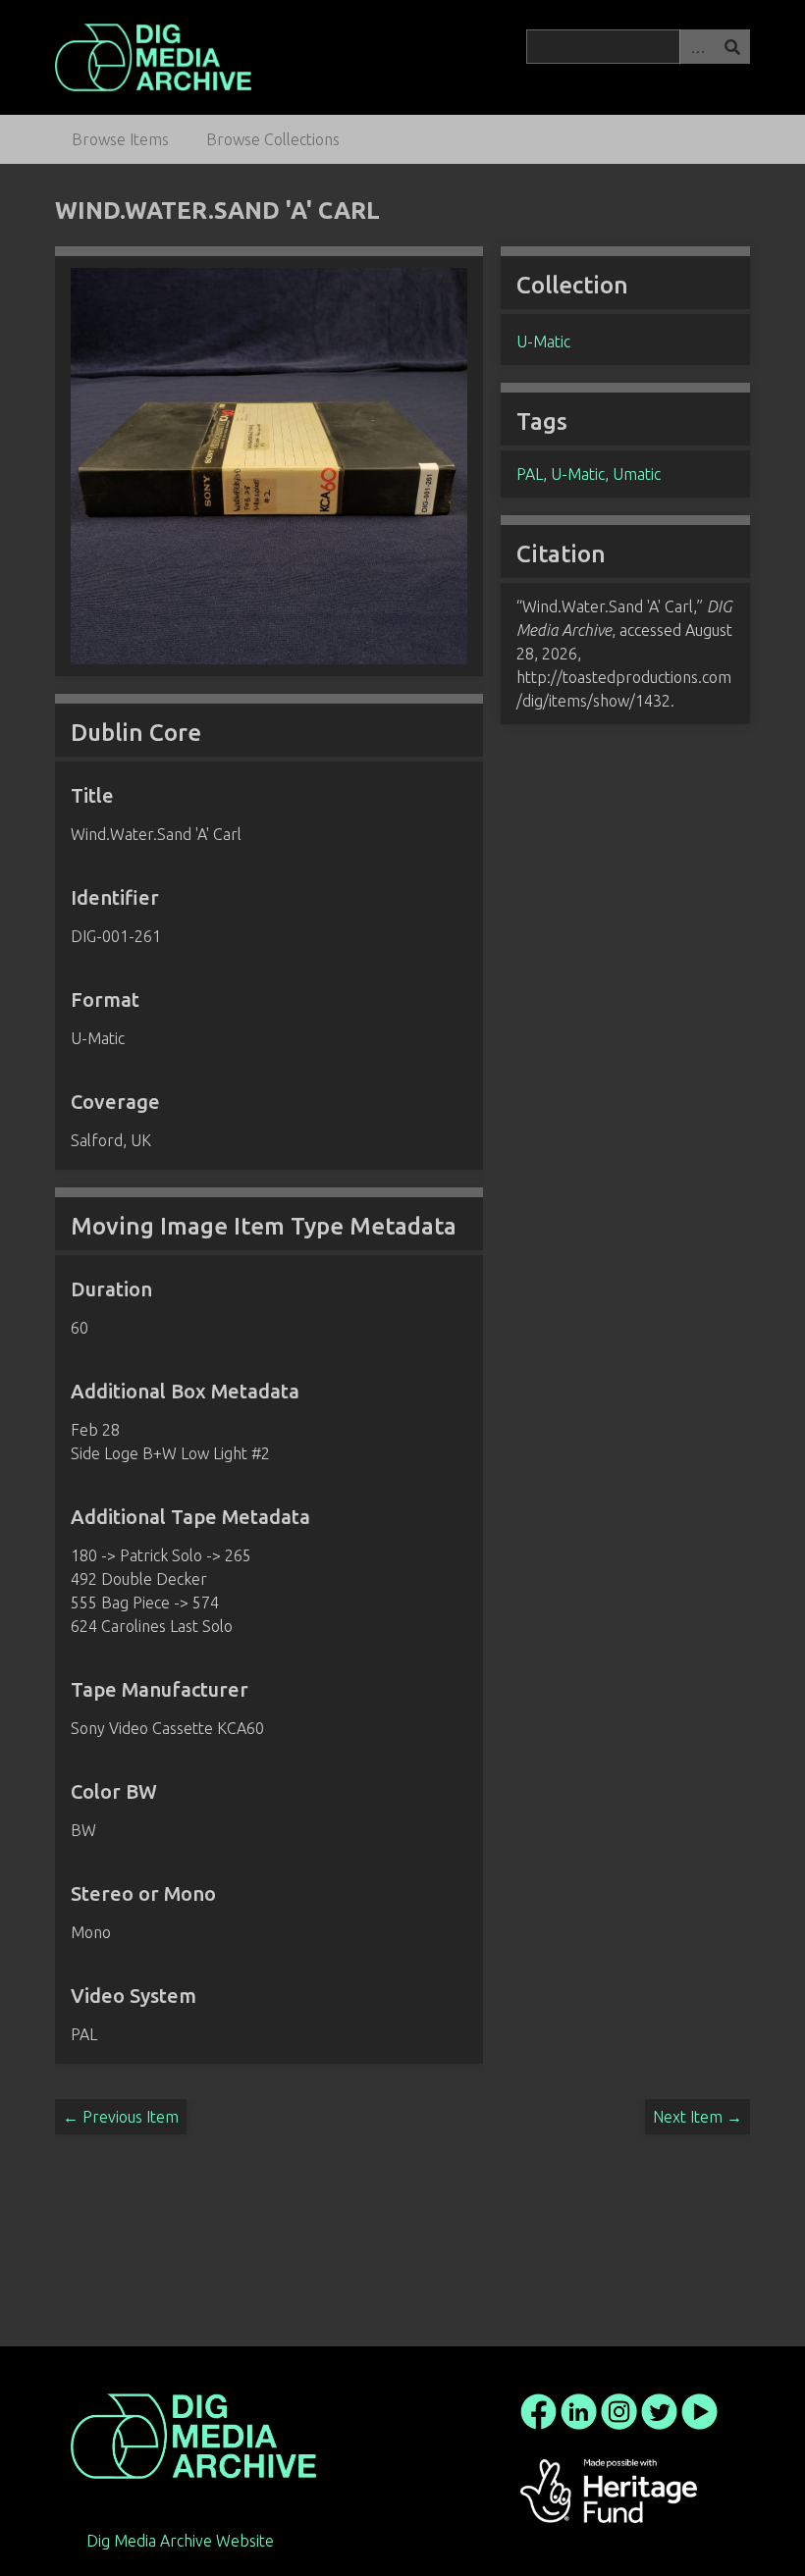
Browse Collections (273, 139)
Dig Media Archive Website (180, 2541)
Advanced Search (697, 47)
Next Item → (698, 2117)
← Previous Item (121, 2117)
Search (732, 47)
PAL (530, 474)
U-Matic (543, 342)
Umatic (637, 474)
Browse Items (120, 139)
